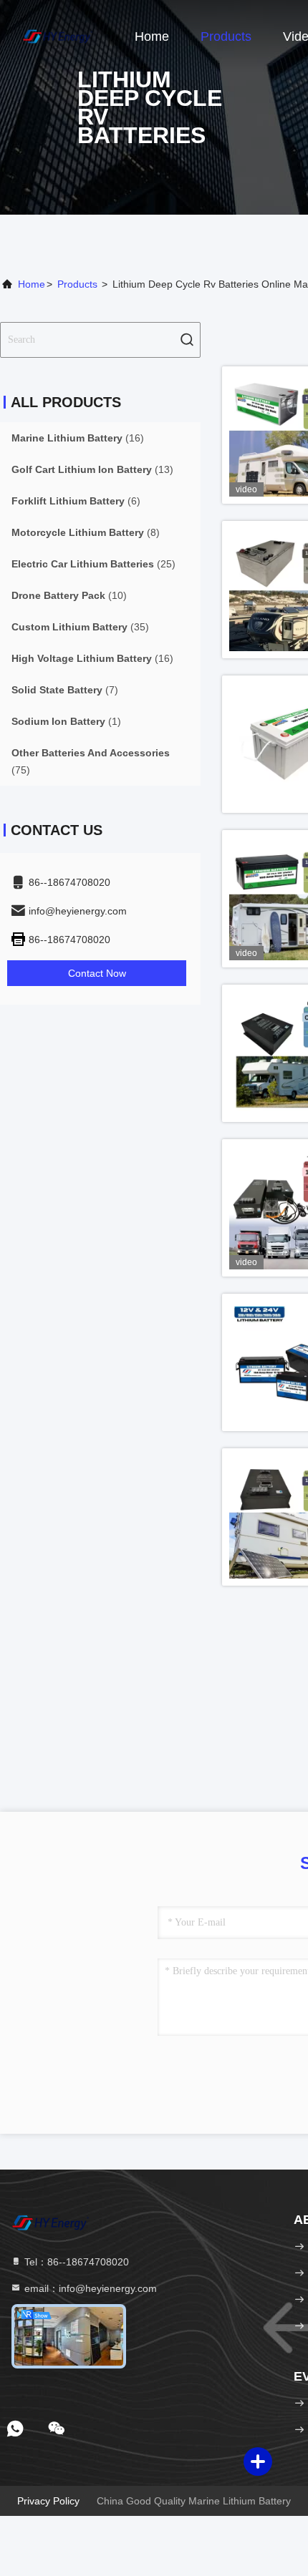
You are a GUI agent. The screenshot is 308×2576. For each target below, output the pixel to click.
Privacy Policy (48, 2501)
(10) (69, 595)
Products (226, 36)
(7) (65, 690)
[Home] (57, 36)
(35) (80, 627)
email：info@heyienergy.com (89, 2288)
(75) (91, 761)
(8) (86, 532)
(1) (66, 721)
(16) (78, 438)
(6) (76, 501)
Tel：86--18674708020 (75, 2262)
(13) (92, 469)
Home (152, 36)
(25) (93, 564)
